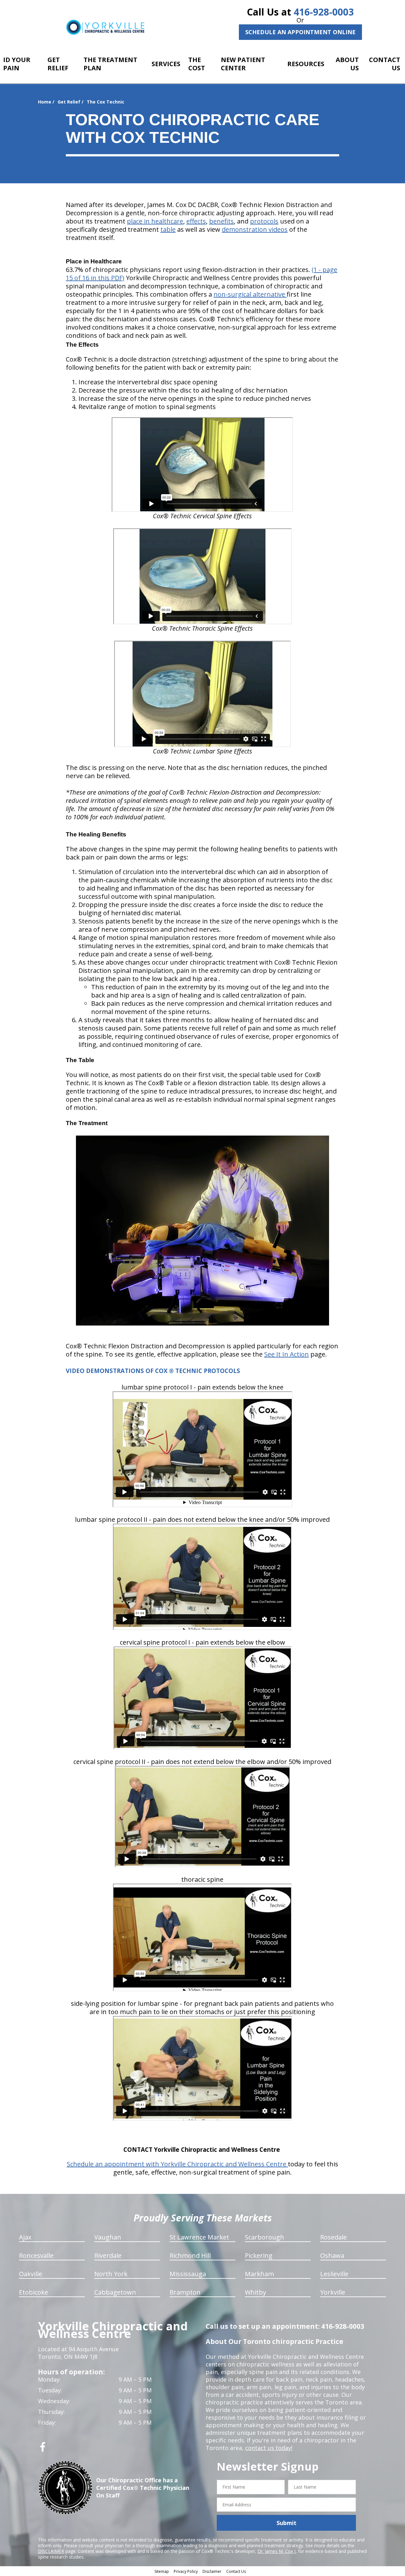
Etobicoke (34, 2292)
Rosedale (333, 2237)
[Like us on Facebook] (43, 2449)
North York (111, 2274)
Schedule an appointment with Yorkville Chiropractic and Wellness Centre (177, 2164)
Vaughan (108, 2237)
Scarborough (265, 2237)
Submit (287, 2523)
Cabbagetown (115, 2292)
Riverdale (108, 2255)
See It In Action (287, 1354)
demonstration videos (255, 229)
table (168, 229)
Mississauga (188, 2274)
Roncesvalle (36, 2255)
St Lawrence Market (199, 2237)
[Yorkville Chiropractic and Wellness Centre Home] (105, 27)
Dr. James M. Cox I (277, 2551)
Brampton (185, 2292)
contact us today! (269, 2448)
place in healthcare (155, 221)
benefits (221, 221)
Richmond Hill (190, 2255)
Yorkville (333, 2292)
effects (196, 221)
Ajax (25, 2237)
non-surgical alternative (250, 294)
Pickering (259, 2255)
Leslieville (334, 2274)
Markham (259, 2274)
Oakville (31, 2274)
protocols (264, 221)
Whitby (255, 2292)
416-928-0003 (324, 12)
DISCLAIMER (51, 2551)
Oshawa (332, 2255)
